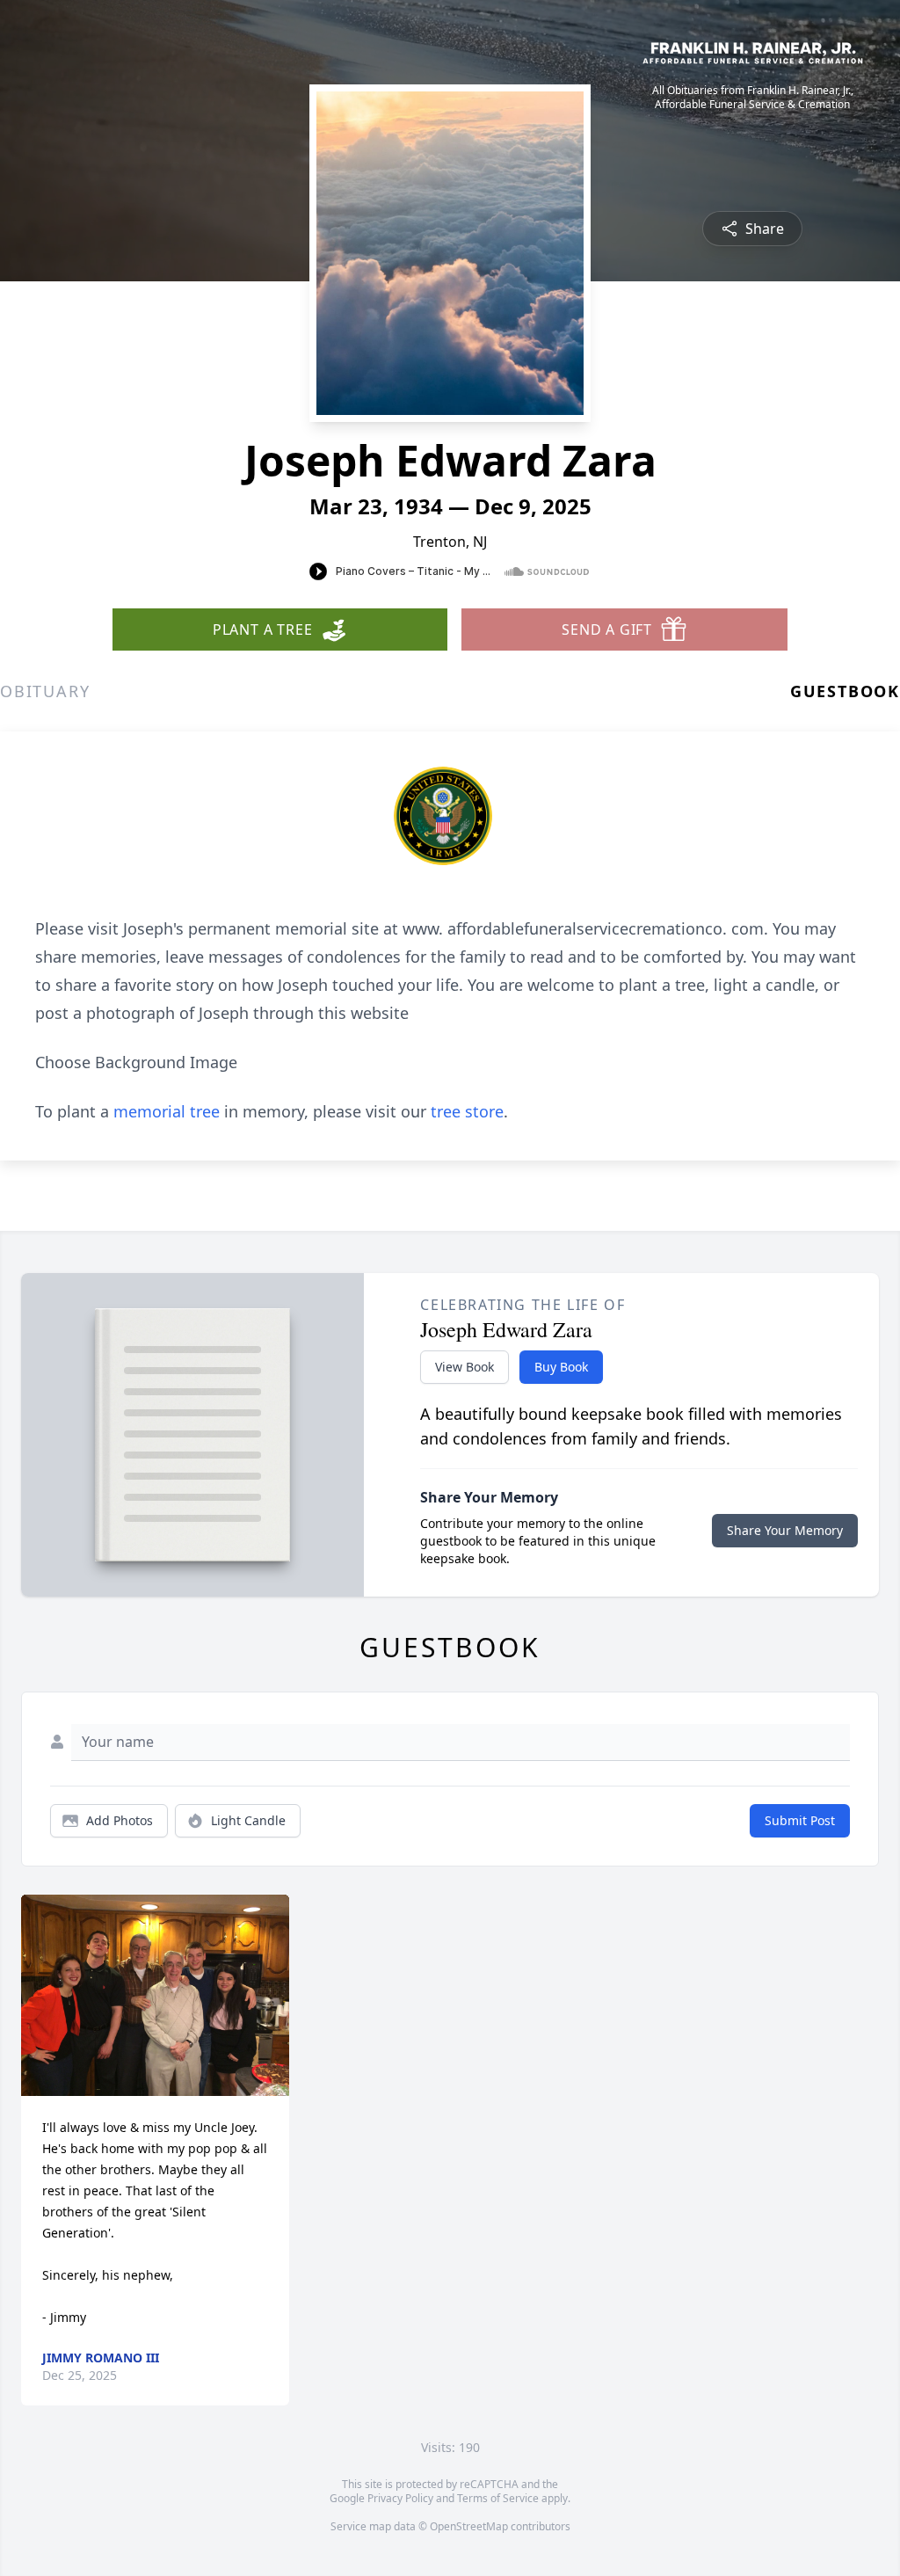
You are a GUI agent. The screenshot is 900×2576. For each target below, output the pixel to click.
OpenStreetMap (469, 2526)
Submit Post (800, 1820)
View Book (465, 1367)
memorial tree (167, 1111)
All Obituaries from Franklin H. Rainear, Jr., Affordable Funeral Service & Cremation (753, 98)
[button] (155, 1995)
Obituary (45, 691)
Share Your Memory (785, 1530)
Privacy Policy (400, 2498)
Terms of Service (498, 2498)
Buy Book (561, 1367)
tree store (467, 1111)
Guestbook (845, 691)
